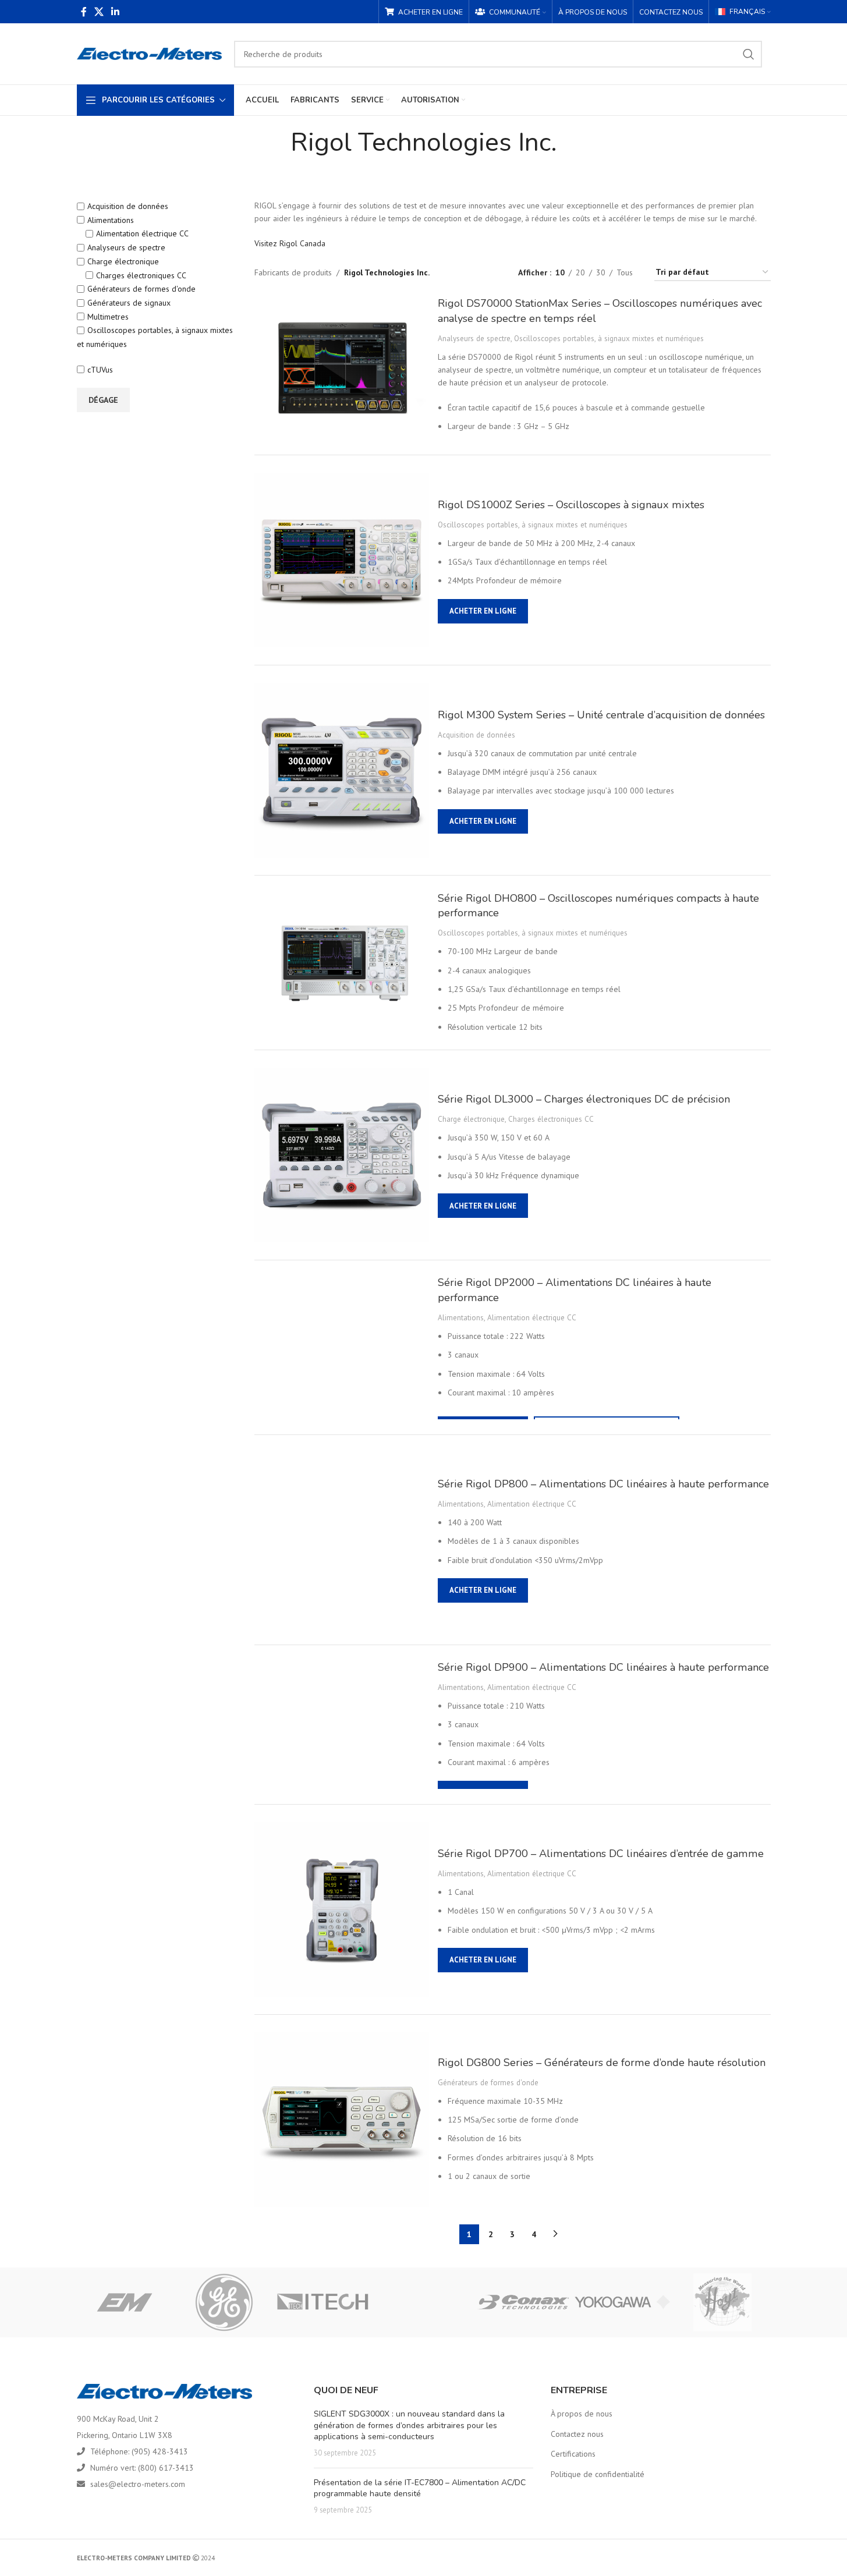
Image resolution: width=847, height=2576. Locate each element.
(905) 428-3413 (160, 2451)
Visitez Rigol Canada (290, 243)
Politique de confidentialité (598, 2474)
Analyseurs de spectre (126, 247)
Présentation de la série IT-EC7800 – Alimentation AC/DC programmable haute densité (420, 2488)
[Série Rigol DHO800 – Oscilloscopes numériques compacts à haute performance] (342, 963)
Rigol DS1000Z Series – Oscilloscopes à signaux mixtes (571, 505)
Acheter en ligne (483, 611)
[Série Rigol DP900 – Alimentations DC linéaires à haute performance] (342, 1724)
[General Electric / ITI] (224, 2302)
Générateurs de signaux (129, 303)
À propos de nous (582, 2414)
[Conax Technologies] (523, 2302)
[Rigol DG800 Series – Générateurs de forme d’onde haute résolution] (342, 2120)
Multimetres (108, 317)
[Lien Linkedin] (116, 12)
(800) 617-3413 (166, 2468)
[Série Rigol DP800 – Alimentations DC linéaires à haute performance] (342, 1540)
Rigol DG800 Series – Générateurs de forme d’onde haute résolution (602, 2063)
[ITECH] (324, 2302)
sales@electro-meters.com (138, 2484)
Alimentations (111, 220)
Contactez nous (577, 2434)
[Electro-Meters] (125, 2302)
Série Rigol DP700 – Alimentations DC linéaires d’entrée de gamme (601, 1854)
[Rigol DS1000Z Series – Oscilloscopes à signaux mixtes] (342, 560)
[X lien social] (99, 12)
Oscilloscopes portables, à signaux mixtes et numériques (609, 338)
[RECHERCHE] (749, 54)
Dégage (103, 400)
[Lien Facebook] (84, 12)
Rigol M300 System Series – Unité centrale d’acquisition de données (601, 715)
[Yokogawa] (623, 2302)
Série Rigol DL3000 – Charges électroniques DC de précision (584, 1099)
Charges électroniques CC (141, 275)
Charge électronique (123, 261)
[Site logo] (150, 53)
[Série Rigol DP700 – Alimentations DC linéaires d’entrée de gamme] (342, 1909)
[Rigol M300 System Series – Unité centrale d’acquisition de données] (342, 770)
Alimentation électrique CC (142, 233)
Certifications (573, 2454)
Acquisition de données (128, 206)
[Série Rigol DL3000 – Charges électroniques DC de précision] (342, 1155)
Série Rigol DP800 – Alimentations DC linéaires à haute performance (603, 1484)
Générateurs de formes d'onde (141, 289)
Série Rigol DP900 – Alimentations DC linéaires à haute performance (603, 1667)
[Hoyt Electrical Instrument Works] (722, 2302)
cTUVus (100, 370)
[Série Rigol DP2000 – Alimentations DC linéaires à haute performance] (342, 1347)
